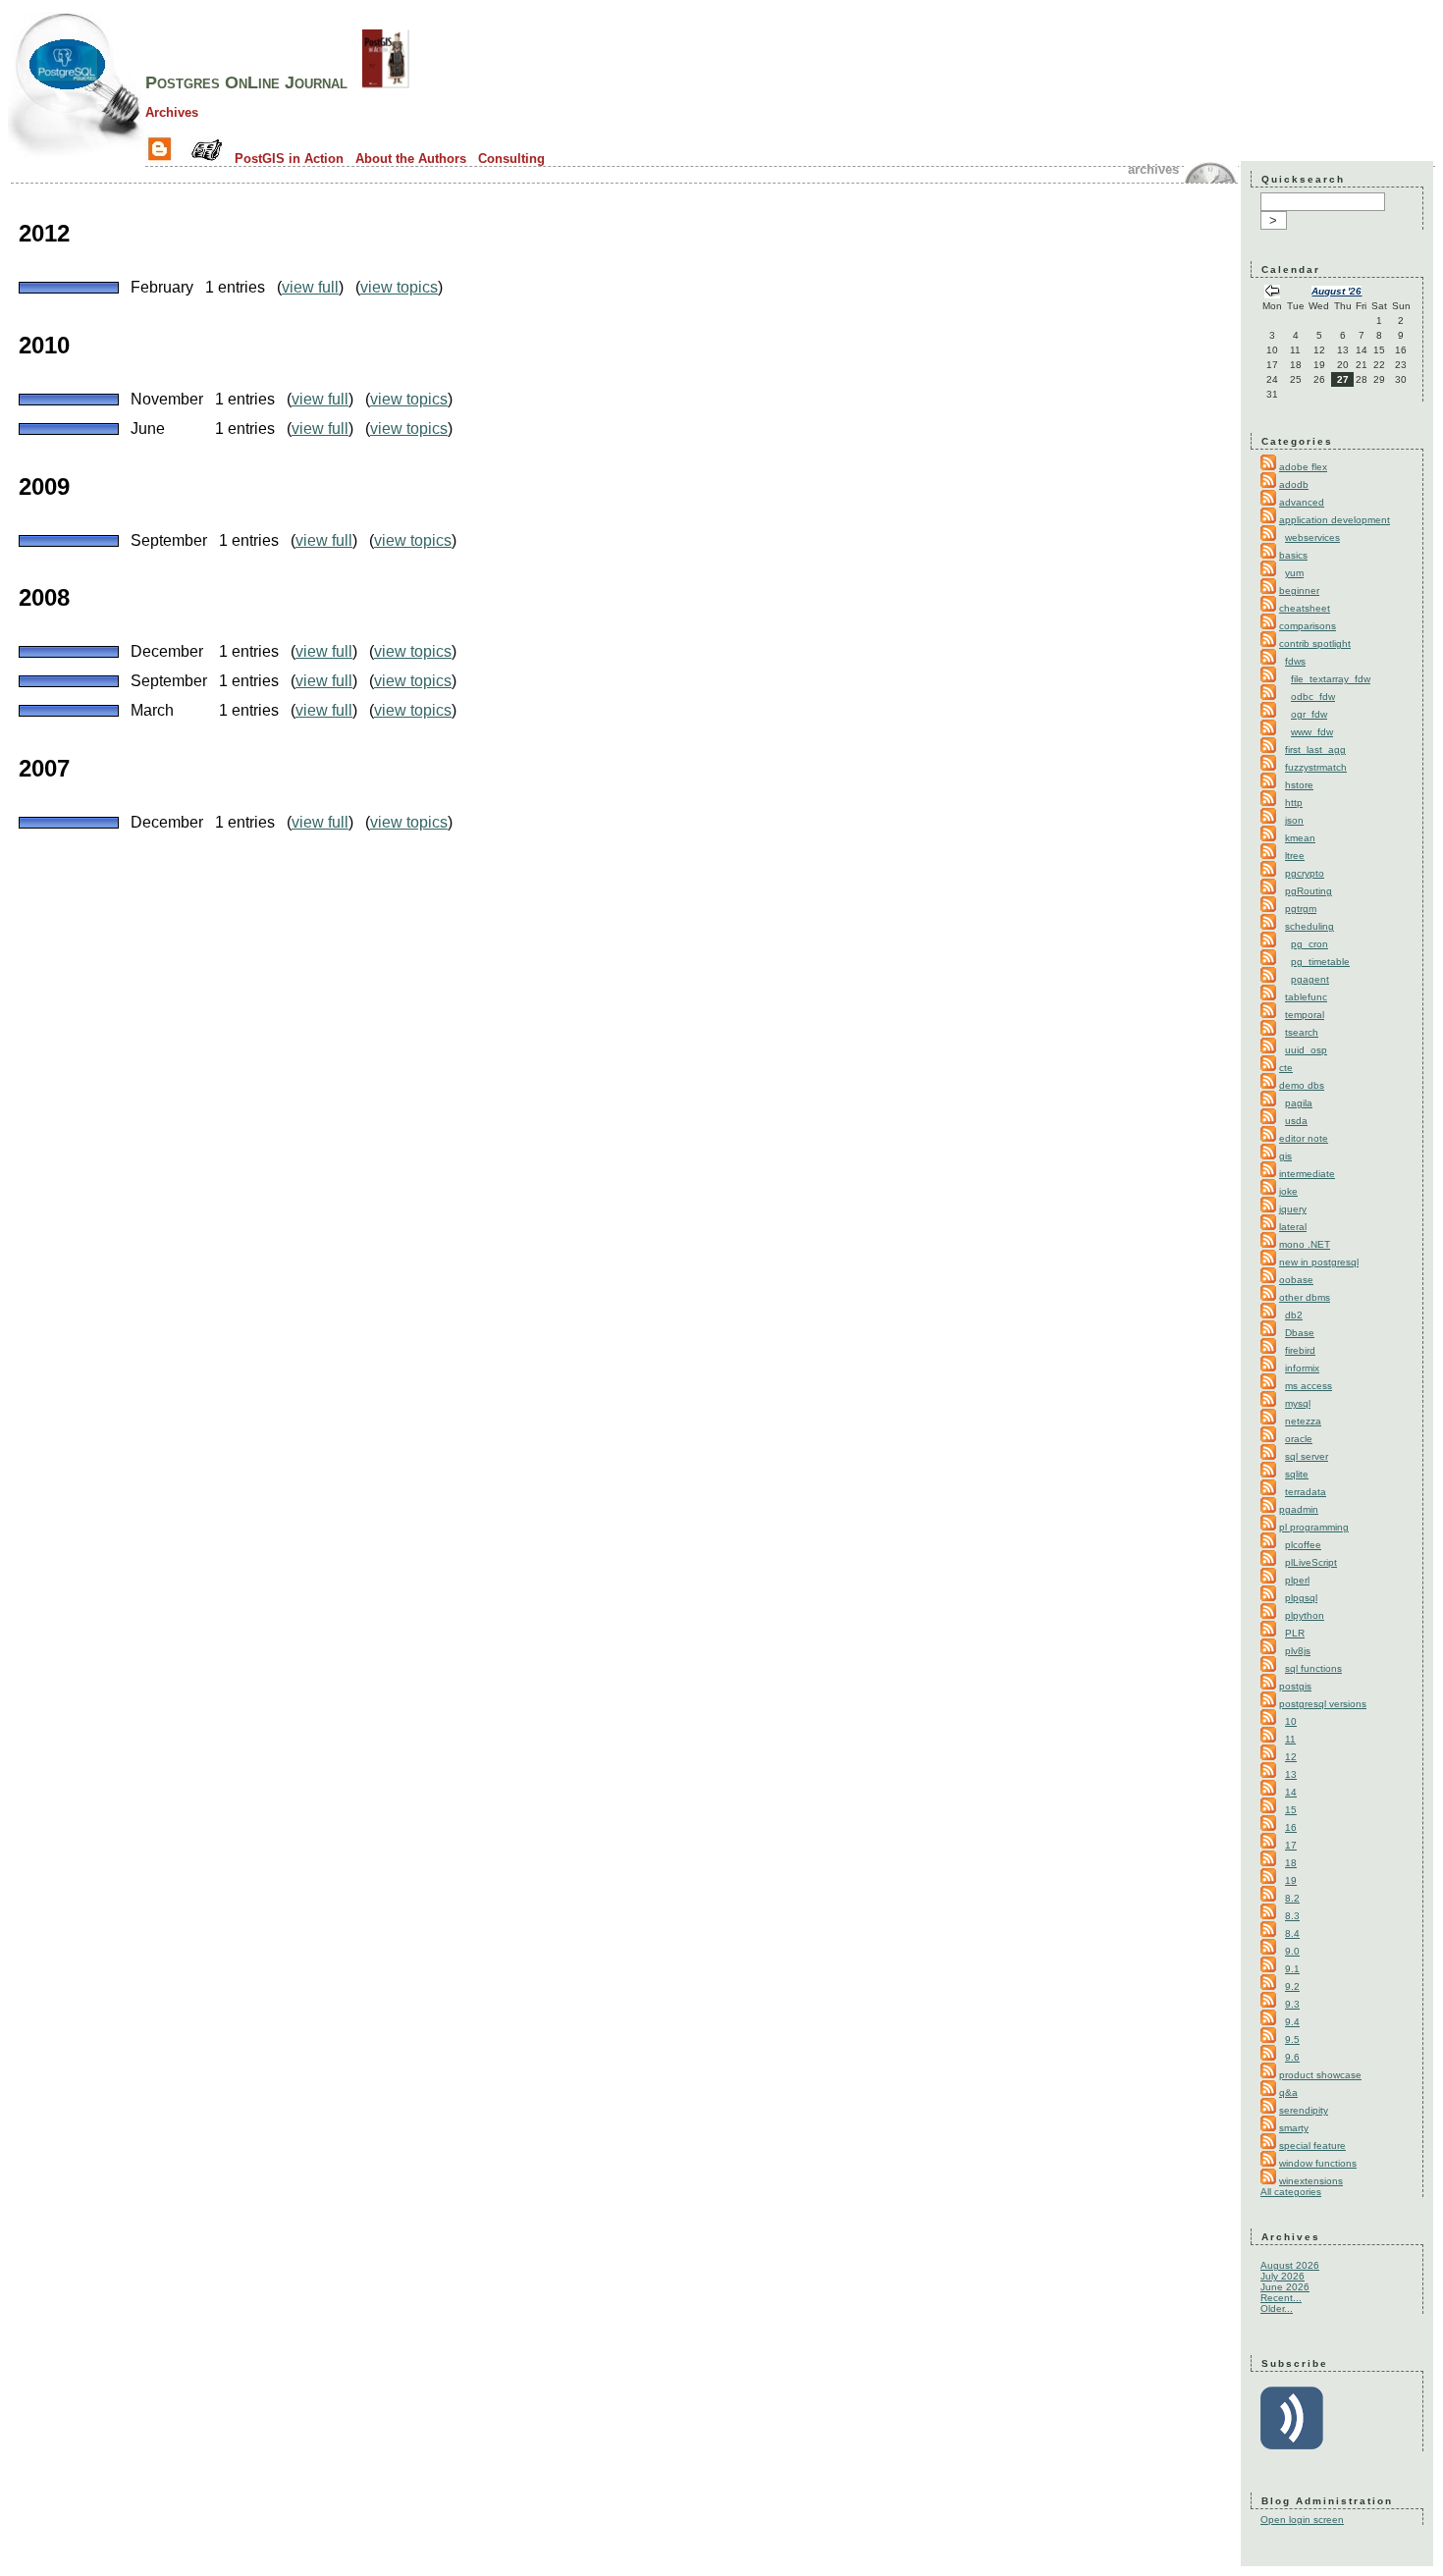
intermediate (1307, 1174)
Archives (172, 112)
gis (1285, 1156)
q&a (1288, 2093)
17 (1291, 1845)
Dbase (1300, 1333)
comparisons (1308, 626)
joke (1288, 1191)
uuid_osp (1306, 1050)
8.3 (1292, 1916)
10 (1291, 1721)
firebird (1300, 1350)
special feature (1312, 2146)
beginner (1299, 590)
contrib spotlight (1315, 644)
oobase (1296, 1280)
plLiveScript (1311, 1562)
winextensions (1311, 2181)
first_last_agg (1315, 750)
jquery (1293, 1209)
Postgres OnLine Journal (246, 82)
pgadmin (1299, 1509)
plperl (1297, 1580)
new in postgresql (1319, 1262)
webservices (1312, 537)
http (1294, 803)
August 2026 (1290, 2265)
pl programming (1314, 1527)
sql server (1307, 1456)
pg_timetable (1320, 962)
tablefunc (1306, 997)
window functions (1318, 2163)
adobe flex (1303, 467)
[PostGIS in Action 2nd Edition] (386, 82)
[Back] (1272, 293)
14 (1291, 1792)
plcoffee (1303, 1545)
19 (1291, 1880)
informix (1302, 1368)
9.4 (1292, 2022)
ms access (1309, 1386)
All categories (1291, 2192)
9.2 (1292, 1986)
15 (1291, 1810)
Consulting (511, 159)
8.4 (1292, 1933)
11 (1290, 1739)
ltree (1295, 856)
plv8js (1298, 1651)
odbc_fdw (1313, 697)
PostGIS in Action (289, 159)
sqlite (1297, 1474)
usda (1296, 1121)
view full (310, 287)
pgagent (1310, 979)
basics (1293, 555)
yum (1294, 573)
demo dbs (1302, 1085)
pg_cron (1309, 944)
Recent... (1281, 2298)
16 (1291, 1827)
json (1294, 820)
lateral (1293, 1227)
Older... (1277, 2308)
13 (1291, 1774)
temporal (1305, 1015)
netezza (1303, 1421)
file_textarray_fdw (1331, 679)
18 (1291, 1863)
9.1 (1292, 1969)
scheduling (1309, 926)
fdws (1295, 661)
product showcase (1320, 2075)
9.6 (1292, 2057)
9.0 (1292, 1951)
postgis (1295, 1686)
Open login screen (1302, 2520)
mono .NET (1305, 1244)
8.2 (1292, 1898)
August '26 (1336, 291)
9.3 (1292, 2004)
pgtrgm (1301, 909)
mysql (1298, 1403)
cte (1286, 1068)
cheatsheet (1305, 608)
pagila (1299, 1103)
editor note (1304, 1138)
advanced (1302, 502)
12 (1291, 1757)
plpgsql (1301, 1598)
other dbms (1305, 1297)
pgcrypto (1305, 873)
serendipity (1304, 2110)
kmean (1300, 838)
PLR (1295, 1633)
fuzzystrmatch (1316, 767)
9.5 (1292, 2039)
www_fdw (1312, 732)
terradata (1306, 1492)
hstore (1299, 785)
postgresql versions (1323, 1704)
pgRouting (1309, 891)
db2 (1294, 1315)
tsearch (1302, 1032)
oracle (1299, 1439)
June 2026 (1285, 2287)
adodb (1294, 484)
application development (1335, 520)
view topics (399, 287)
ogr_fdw (1309, 714)
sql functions (1313, 1668)
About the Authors (411, 159)
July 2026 (1283, 2276)
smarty (1294, 2128)
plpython (1305, 1615)
